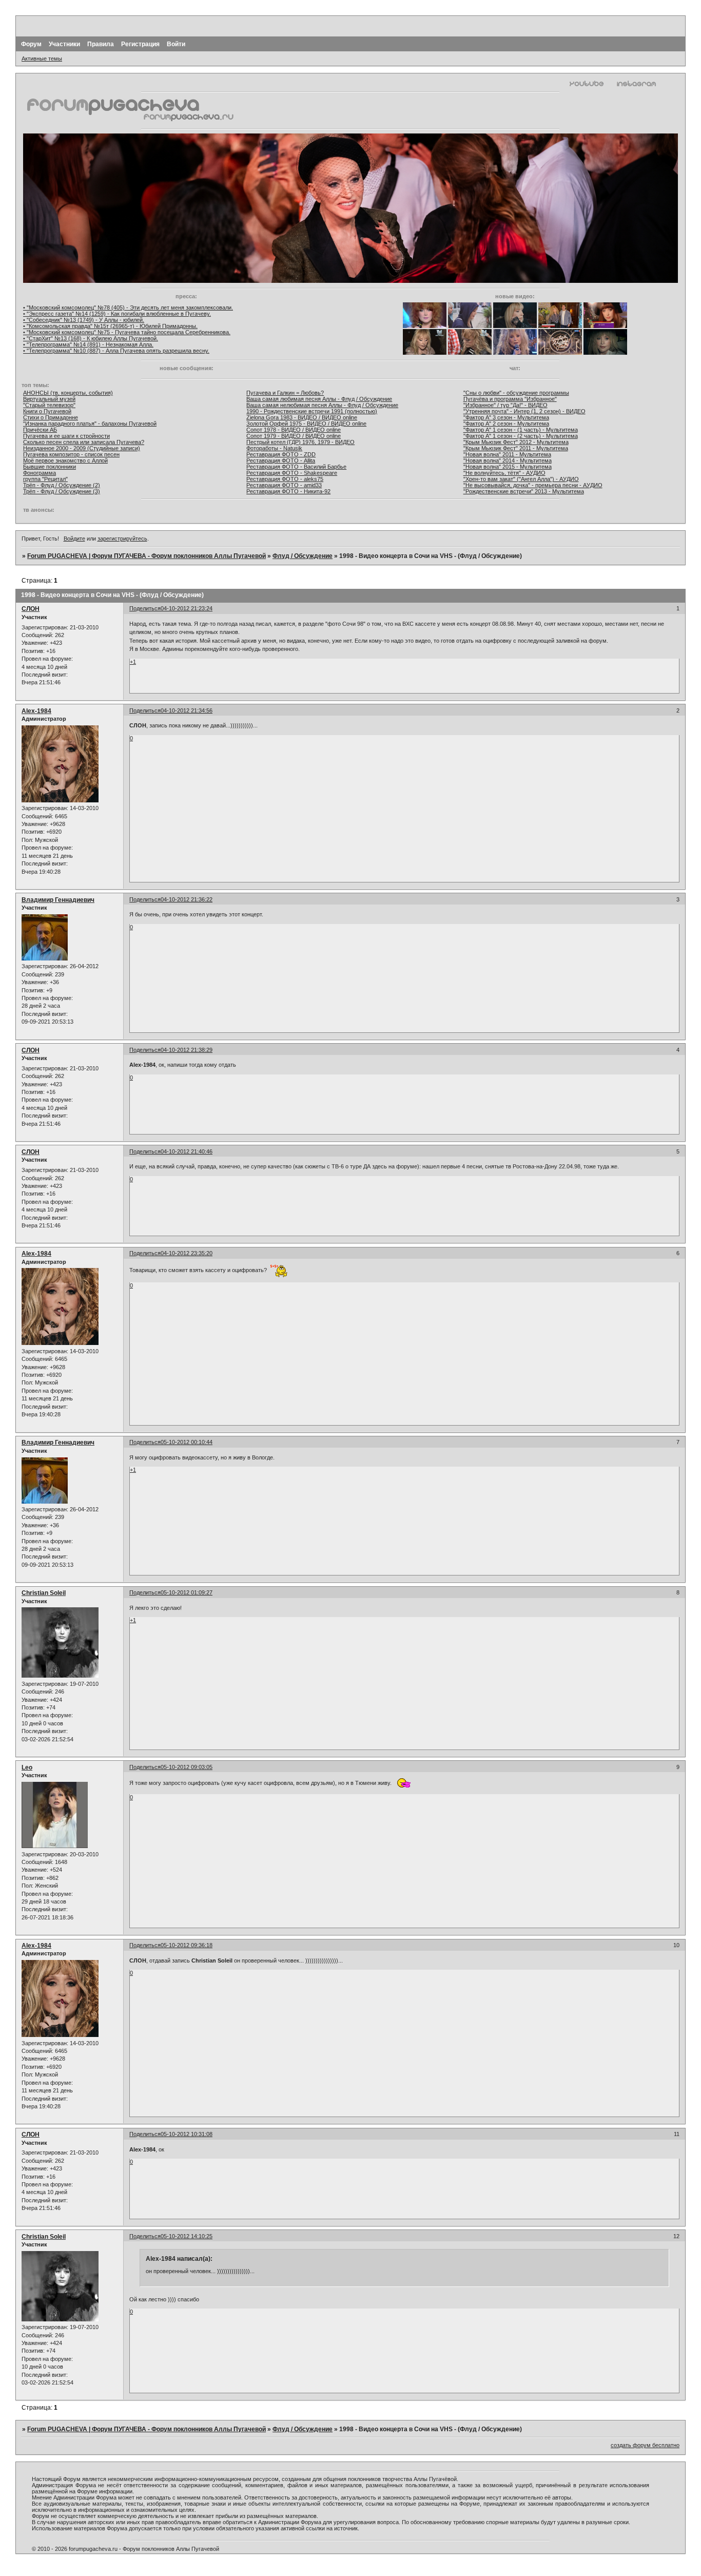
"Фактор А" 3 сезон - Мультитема (506, 417)
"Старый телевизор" (49, 405)
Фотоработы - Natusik (274, 448)
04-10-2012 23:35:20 (187, 1253)
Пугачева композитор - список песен (71, 454)
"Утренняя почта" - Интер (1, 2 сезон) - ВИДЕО (524, 411)
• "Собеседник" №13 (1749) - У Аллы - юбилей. (84, 320)
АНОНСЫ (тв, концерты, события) (68, 393)
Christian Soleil (44, 1593)
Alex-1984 (36, 711)
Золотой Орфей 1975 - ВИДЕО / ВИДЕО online (306, 424)
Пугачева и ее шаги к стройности (66, 436)
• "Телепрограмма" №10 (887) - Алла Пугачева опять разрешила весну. (116, 351)
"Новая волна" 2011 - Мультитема (507, 454)
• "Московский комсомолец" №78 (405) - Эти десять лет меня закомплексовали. (128, 307)
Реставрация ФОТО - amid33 (284, 485)
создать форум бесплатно (645, 2445)
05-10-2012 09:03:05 (187, 1767)
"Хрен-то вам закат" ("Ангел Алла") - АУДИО (521, 479)
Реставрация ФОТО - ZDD (281, 454)
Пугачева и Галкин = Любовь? (285, 393)
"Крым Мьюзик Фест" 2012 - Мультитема (516, 442)
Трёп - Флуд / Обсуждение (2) (62, 485)
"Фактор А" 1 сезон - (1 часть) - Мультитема (521, 430)
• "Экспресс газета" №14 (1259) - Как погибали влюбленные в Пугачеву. (117, 314)
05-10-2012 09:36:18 (187, 1945)
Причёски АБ (40, 430)
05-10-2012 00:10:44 (187, 1442)
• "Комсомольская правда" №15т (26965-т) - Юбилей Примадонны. (110, 326)
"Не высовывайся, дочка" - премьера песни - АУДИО (533, 485)
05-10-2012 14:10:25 (187, 2236)
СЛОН (31, 609)
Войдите (74, 539)
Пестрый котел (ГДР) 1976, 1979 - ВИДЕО (300, 442)
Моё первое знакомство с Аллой (65, 460)
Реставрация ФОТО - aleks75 (285, 479)
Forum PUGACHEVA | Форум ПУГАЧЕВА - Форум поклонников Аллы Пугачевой (147, 556)
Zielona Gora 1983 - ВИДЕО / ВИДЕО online (302, 417)
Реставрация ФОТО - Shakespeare (292, 473)
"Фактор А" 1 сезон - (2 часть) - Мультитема (521, 436)
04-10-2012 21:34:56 (187, 710)
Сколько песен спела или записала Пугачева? (84, 442)
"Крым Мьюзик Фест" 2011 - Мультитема (516, 448)
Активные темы (42, 59)
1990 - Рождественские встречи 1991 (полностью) (312, 411)
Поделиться (145, 608)
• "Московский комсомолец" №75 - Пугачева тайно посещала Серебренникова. (127, 332)
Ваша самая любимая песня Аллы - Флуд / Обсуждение (319, 399)
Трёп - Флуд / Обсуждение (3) (62, 491)
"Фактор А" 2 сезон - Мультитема (506, 424)
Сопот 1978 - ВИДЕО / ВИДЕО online (294, 430)
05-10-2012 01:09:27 (187, 1592)
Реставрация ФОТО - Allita (281, 460)
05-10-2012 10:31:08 (187, 2134)
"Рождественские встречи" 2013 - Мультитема (524, 491)
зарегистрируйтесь (122, 539)
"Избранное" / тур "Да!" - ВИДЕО (505, 405)
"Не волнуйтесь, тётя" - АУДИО (504, 473)
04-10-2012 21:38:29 (187, 1050)
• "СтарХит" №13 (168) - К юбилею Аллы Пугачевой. (91, 338)
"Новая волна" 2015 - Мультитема (508, 467)
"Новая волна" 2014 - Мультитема (508, 460)
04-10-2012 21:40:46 (187, 1151)
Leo (27, 1767)
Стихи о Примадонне (51, 417)
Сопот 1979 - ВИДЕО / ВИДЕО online (294, 436)
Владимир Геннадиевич (58, 900)
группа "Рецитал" (45, 479)
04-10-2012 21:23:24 (187, 608)
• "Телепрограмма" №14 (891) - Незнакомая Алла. (88, 344)
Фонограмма (40, 473)
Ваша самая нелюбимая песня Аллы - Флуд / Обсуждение (322, 405)
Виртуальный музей (49, 399)
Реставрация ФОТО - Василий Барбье (296, 467)
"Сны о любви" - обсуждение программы (516, 393)
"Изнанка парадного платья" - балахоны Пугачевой (90, 424)
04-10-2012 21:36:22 (187, 899)
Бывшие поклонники (50, 467)
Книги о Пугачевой (47, 411)
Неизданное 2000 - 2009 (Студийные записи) (82, 448)
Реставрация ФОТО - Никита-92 (288, 491)
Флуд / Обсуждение (303, 556)
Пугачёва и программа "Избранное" (510, 399)
